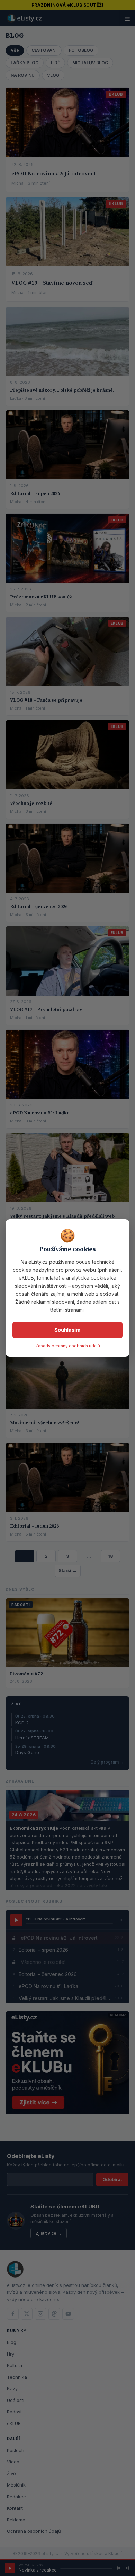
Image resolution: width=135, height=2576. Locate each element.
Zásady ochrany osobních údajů (68, 1346)
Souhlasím (67, 1330)
